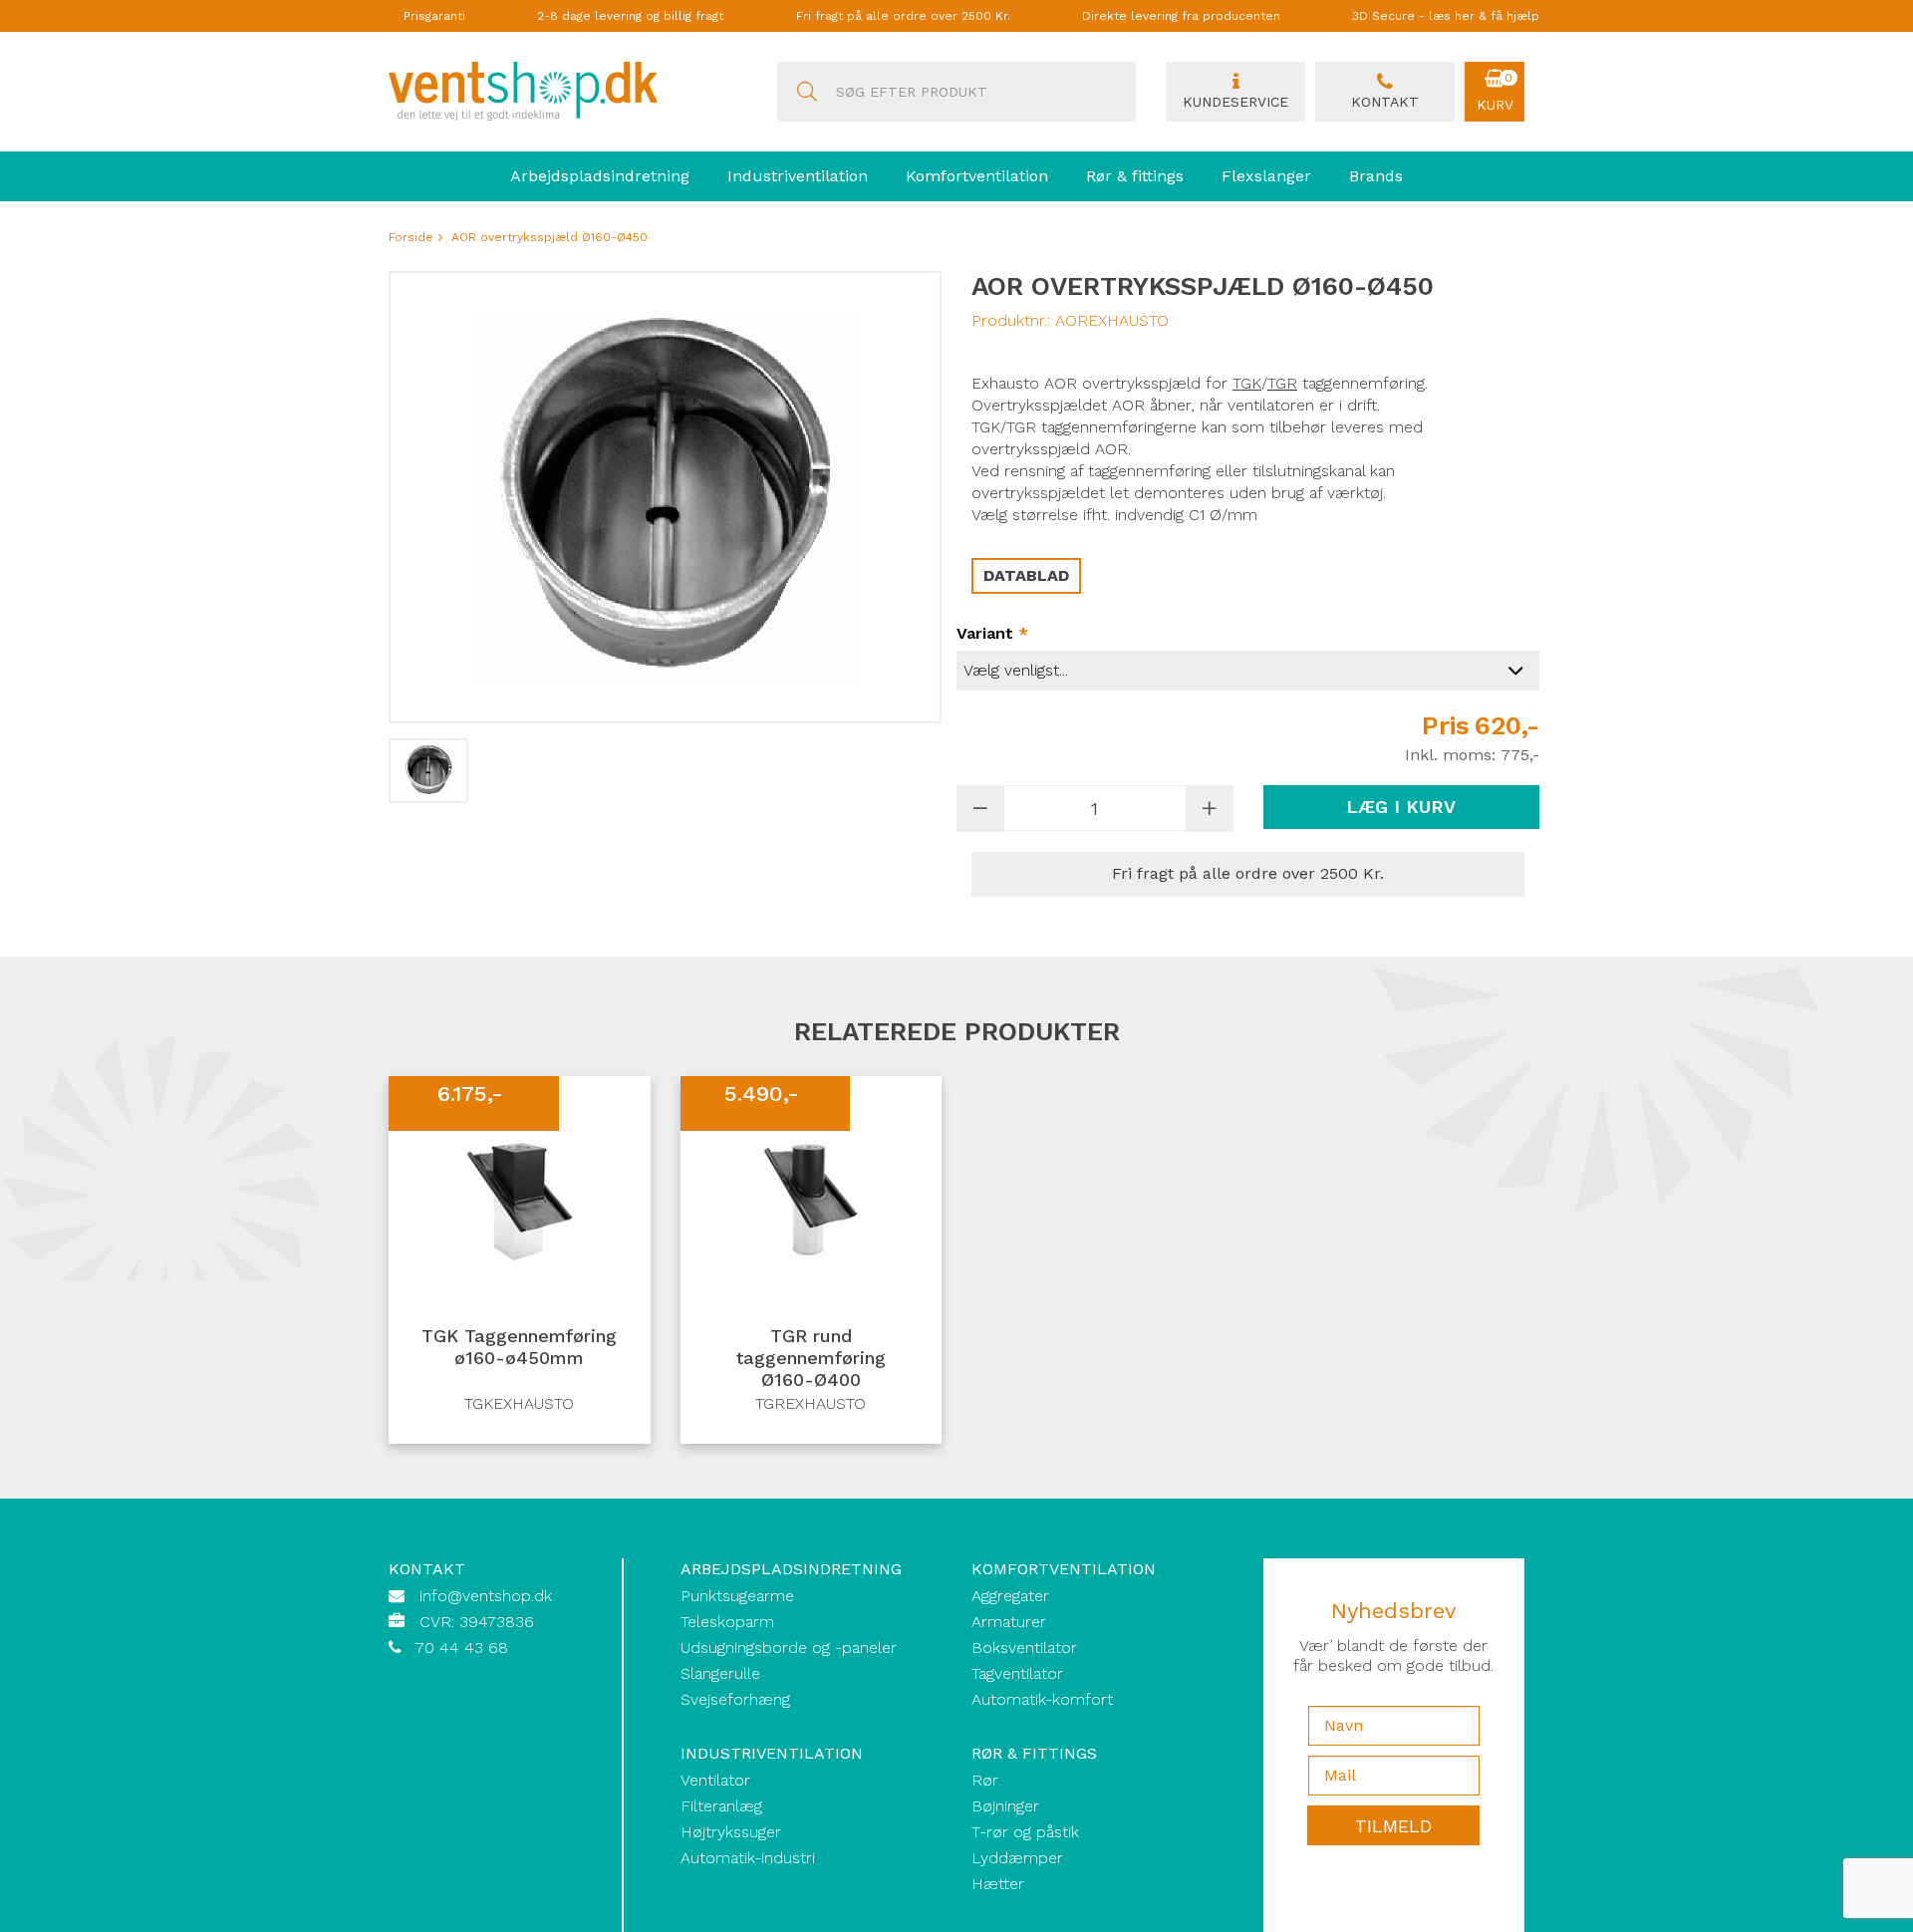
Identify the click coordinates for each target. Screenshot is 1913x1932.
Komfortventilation (977, 176)
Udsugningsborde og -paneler (789, 1648)
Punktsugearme (737, 1596)
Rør (985, 1780)
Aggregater (1010, 1596)
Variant (992, 633)
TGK (986, 427)
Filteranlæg (721, 1806)
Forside (411, 237)
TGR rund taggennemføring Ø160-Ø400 (811, 1358)
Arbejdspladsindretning (600, 176)
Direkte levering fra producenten (1181, 16)
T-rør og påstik (1025, 1832)
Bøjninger (1005, 1806)
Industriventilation (798, 176)
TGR (1282, 383)
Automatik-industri (748, 1858)
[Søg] (807, 92)
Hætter (998, 1884)
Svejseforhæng (735, 1699)
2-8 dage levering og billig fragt (630, 16)
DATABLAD (1026, 575)
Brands (1376, 176)
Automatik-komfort (1042, 1699)
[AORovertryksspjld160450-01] (428, 771)
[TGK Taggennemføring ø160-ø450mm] (520, 1196)
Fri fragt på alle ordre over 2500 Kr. (903, 16)
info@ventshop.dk (486, 1596)
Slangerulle (720, 1673)
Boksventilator (1024, 1648)
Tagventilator (1017, 1673)
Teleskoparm (727, 1622)
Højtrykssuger (731, 1832)
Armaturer (1009, 1622)
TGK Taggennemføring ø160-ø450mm (519, 1347)
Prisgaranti (434, 16)
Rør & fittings (1135, 176)
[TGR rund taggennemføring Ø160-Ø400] (812, 1196)
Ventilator (715, 1780)
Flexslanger (1266, 176)
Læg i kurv (1401, 807)
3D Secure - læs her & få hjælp (1446, 16)
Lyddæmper (1017, 1858)
